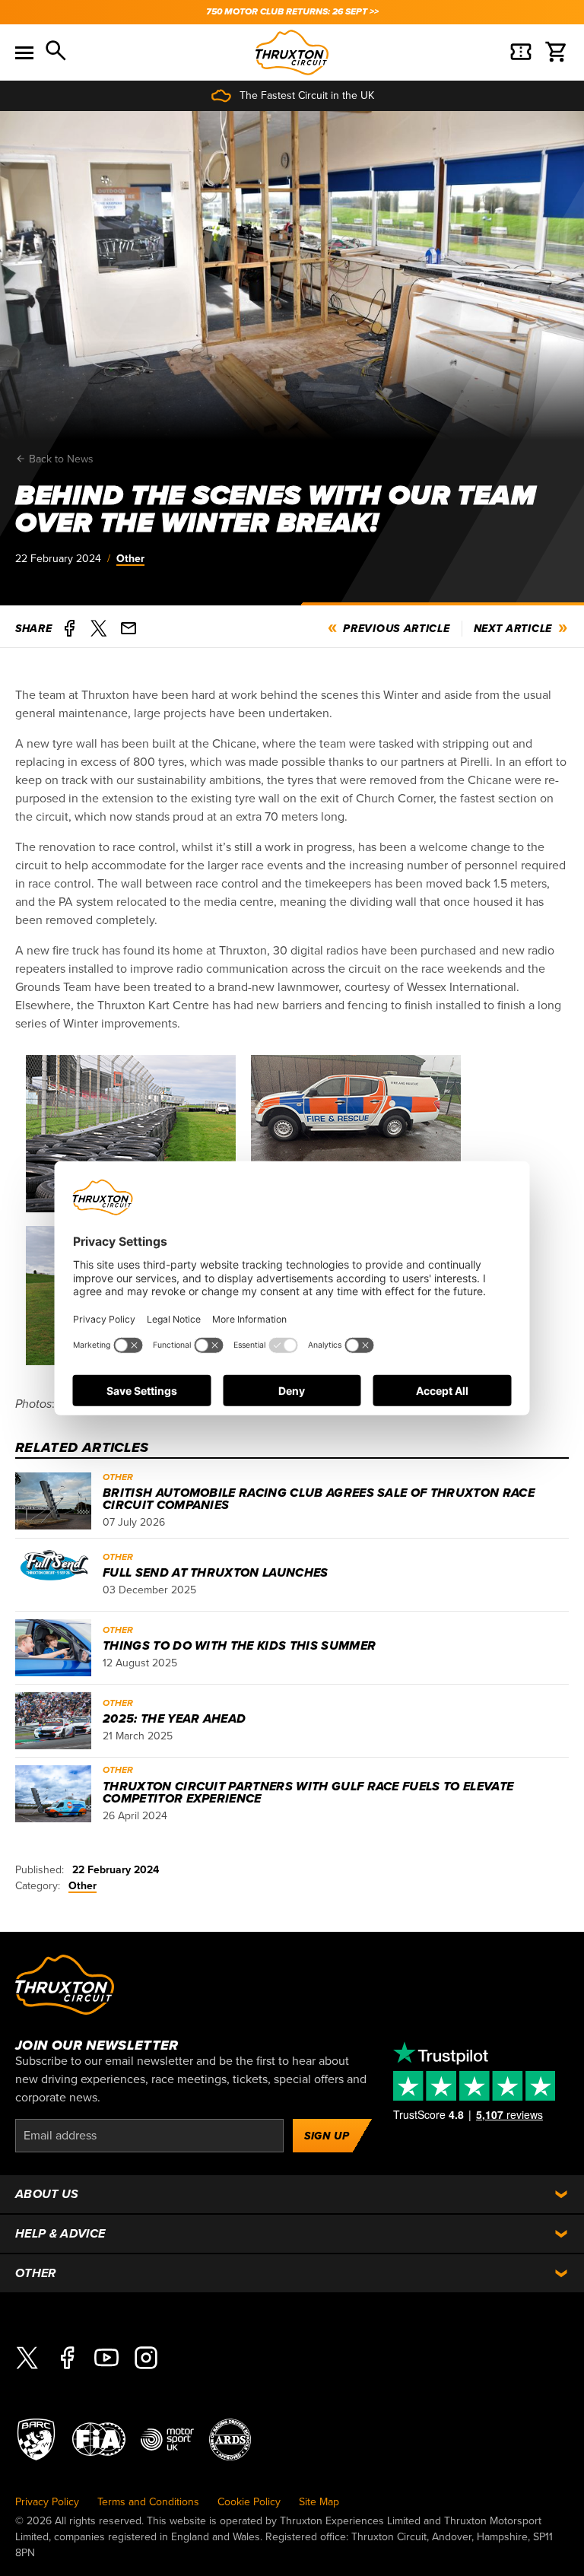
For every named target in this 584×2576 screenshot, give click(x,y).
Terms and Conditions (148, 2502)
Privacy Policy (47, 2502)
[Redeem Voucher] (521, 52)
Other (130, 559)
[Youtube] (106, 2357)
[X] (27, 2357)
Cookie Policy (249, 2502)
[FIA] (99, 2439)
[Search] (57, 52)
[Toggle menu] (24, 52)
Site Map (319, 2502)
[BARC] (36, 2439)
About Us (47, 2194)
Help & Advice (60, 2234)
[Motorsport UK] (167, 2439)
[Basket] (557, 52)
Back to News (60, 459)
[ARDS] (230, 2439)
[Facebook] (67, 2357)
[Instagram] (146, 2357)
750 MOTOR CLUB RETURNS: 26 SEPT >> (292, 12)
